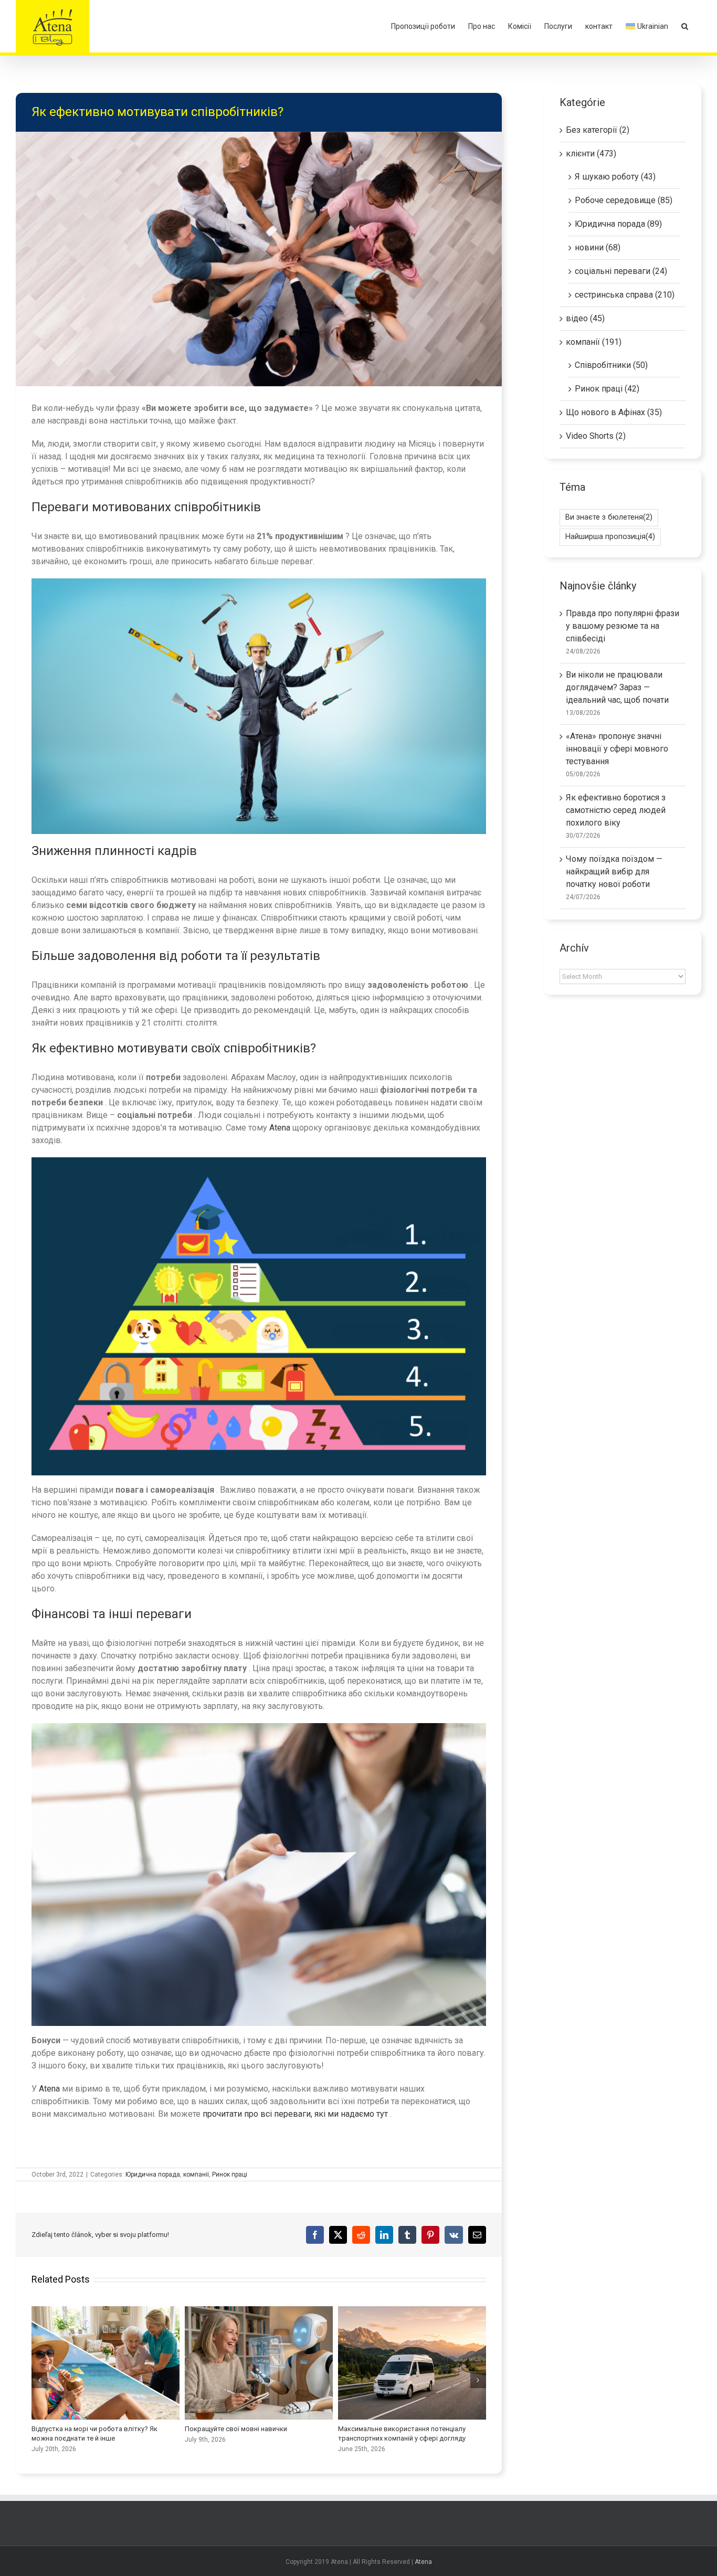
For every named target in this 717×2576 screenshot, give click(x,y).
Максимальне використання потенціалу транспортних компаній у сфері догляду (412, 2363)
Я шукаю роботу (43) (615, 177)
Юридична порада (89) (618, 224)
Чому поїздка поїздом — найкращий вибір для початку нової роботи (614, 872)
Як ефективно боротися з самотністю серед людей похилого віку (616, 810)
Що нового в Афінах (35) (614, 412)
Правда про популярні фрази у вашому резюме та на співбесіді (623, 626)
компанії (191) (594, 342)
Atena (280, 1128)
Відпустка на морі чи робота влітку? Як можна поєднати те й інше (106, 2363)
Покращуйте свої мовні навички (259, 2363)
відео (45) (585, 318)
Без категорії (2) (598, 130)
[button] (685, 26)
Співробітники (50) (611, 365)
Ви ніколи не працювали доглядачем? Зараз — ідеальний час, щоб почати (617, 687)
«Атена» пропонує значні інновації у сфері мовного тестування (617, 749)
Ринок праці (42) (607, 389)
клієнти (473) (591, 154)
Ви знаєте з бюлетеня (609, 517)
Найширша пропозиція (610, 537)
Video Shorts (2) (596, 436)
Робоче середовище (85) (624, 200)
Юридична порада (153, 2174)
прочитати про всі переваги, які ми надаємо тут (295, 2114)
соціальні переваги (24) (621, 271)
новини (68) (598, 247)
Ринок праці (230, 2174)
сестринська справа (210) (625, 295)
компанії (196, 2174)
